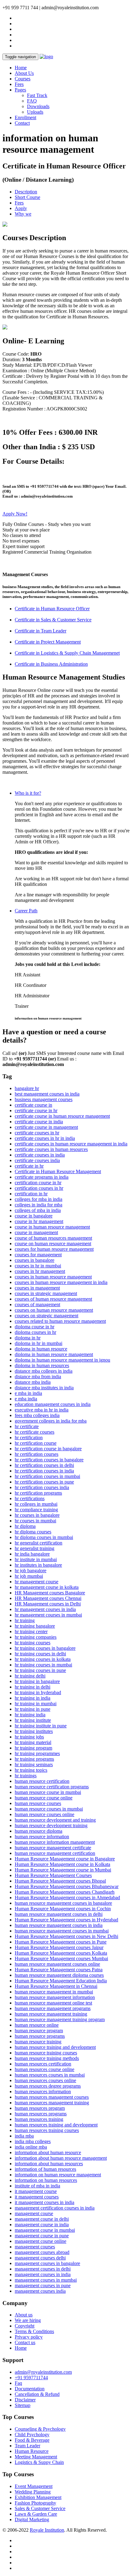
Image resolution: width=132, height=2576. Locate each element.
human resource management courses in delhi (59, 1914)
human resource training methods (47, 2058)
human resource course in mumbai (48, 1792)
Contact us (25, 2342)
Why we (23, 214)
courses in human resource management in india (61, 1282)
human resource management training (51, 2014)
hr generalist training (35, 1548)
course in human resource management (52, 1227)
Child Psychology (32, 2435)
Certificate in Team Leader (41, 631)
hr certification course (36, 1443)
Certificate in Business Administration (51, 664)
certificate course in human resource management (62, 1116)
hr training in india (33, 1698)
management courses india (40, 2291)
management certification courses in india (55, 2208)
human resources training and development (56, 2125)
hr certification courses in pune (44, 1482)
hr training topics (31, 1770)
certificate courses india (37, 1160)
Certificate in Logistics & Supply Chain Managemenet (67, 653)
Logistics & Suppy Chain (39, 2462)
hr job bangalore (31, 1571)
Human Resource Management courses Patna (59, 1970)
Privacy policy (29, 2337)
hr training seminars (34, 1764)
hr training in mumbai (36, 1704)
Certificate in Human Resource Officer (52, 609)
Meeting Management (36, 2457)
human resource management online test (53, 2003)
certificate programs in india (42, 1177)
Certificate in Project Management (48, 642)
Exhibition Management (38, 2497)
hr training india (30, 1715)
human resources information (43, 2091)
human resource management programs (53, 2008)
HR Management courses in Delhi (48, 1604)
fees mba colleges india (37, 1415)
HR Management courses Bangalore (50, 1593)
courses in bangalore (35, 1260)
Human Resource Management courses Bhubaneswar (67, 1886)
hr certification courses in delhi (44, 1465)
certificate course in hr (36, 1110)
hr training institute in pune (41, 1726)
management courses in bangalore (47, 2263)
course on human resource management (53, 1244)
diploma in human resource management (54, 1354)
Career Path (26, 911)
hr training (25, 1620)
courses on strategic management (47, 1316)
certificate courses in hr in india (45, 1138)
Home (21, 68)
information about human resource (48, 2152)
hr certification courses (37, 1454)
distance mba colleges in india (44, 1371)
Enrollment (25, 117)
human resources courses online (45, 2080)
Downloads (38, 106)
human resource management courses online (57, 1964)
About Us (24, 73)
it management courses (37, 2197)
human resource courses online (45, 1814)
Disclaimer (25, 2400)
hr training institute (33, 1720)
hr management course (37, 1582)
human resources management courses (52, 2097)
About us (24, 2315)
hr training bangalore (35, 1626)
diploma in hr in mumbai (39, 1343)
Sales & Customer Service (40, 2508)
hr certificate (27, 1426)
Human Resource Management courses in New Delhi (66, 1936)
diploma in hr (28, 1338)
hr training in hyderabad (38, 1692)
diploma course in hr (35, 1327)
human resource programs (40, 2036)
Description (26, 192)
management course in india (42, 2225)
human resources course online (45, 2069)
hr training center (31, 1631)
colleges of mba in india (38, 1210)
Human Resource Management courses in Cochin (63, 1909)
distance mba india (33, 1382)
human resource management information (55, 1997)
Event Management (34, 2486)
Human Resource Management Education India (61, 1981)
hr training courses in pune (40, 1670)
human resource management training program (60, 2019)
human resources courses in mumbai (50, 2075)
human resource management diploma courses (59, 1975)
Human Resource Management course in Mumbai (63, 1870)
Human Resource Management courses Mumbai (61, 1958)
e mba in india (28, 1393)
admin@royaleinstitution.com (43, 2372)
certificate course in (33, 1105)
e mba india (26, 1399)
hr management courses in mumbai (48, 1615)
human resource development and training (55, 1820)
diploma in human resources (42, 1365)
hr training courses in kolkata (43, 1659)
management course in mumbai (45, 2230)
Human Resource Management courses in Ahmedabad (67, 1898)
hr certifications (30, 1498)
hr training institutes (34, 1731)
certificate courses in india (40, 1155)
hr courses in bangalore (37, 1515)
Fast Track (37, 95)
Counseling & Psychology (40, 2429)
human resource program (39, 2031)
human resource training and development (55, 2047)
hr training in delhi (33, 1687)
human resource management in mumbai (54, 1992)
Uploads (35, 112)
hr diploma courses (33, 1532)
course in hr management (39, 1221)
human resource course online (44, 1798)
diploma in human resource (41, 1349)
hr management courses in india (45, 1609)
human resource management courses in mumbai (62, 1931)
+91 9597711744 (31, 2378)
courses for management (38, 1255)
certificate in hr (29, 1166)
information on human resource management (58, 2175)
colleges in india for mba (39, 1205)
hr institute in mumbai (36, 1559)
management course (34, 2213)
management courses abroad (42, 2252)
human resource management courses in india (59, 1925)
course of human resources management (53, 1238)
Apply (21, 208)
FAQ (32, 101)
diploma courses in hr (35, 1332)
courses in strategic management (46, 1293)
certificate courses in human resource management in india (71, 1144)
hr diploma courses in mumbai (44, 1537)
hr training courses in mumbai (43, 1665)
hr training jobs (29, 1737)
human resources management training (52, 2103)
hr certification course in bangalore (48, 1449)
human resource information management (55, 1842)
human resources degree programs (48, 2086)
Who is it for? (28, 793)
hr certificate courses (35, 1432)
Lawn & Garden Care (36, 2514)
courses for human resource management (54, 1249)
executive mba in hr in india (42, 1410)
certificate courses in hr (37, 1133)
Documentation (30, 2389)
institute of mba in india (37, 2186)
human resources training (39, 2119)
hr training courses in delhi (40, 1654)
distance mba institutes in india (44, 1388)
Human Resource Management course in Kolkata (62, 1864)
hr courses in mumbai (35, 1521)
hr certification (29, 1437)
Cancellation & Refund (37, 2394)
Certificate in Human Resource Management (58, 1171)
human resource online (37, 2025)
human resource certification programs (52, 1787)
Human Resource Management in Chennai (56, 1986)
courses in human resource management (53, 1277)
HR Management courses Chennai (48, 1598)
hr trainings (26, 1776)
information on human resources (46, 2180)
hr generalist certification (39, 1543)
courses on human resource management (54, 1310)
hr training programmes (37, 1753)
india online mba (31, 2147)
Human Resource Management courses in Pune (61, 1942)
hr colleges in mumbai (36, 1504)
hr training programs (34, 1759)
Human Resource (32, 2451)
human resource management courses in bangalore (63, 1903)
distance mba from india (38, 1377)
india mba (24, 2136)
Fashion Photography (35, 2503)
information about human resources (49, 2164)
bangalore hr (27, 1088)
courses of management (37, 1304)
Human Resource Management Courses (53, 1875)
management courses (35, 2247)
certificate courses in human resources (51, 1149)
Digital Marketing (32, 2519)
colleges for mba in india (39, 1199)
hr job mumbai (29, 1576)
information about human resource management (61, 2158)
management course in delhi (42, 2219)
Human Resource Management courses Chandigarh (65, 1892)
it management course (36, 2191)
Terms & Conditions (34, 2331)
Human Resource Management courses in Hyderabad (66, 1920)
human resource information (42, 1837)
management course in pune (42, 2236)
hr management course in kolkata (47, 1587)
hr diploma (25, 1526)
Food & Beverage (32, 2440)
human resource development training (51, 1825)
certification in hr (31, 1194)
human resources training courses (47, 2130)
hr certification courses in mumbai (47, 1476)
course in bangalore (34, 1216)
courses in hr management (40, 1271)
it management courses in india (45, 2202)
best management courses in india (47, 1094)
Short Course (27, 197)
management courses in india (43, 2274)
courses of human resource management (53, 1299)
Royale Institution (47, 2530)
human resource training (38, 2042)
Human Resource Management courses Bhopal (60, 1881)
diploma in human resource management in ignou (62, 1360)
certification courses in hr (39, 1188)
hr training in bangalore (37, 1681)
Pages (20, 90)
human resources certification (43, 2064)
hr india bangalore (32, 1554)
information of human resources (45, 2169)
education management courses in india (53, 1404)
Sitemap (23, 2405)
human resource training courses (46, 2053)
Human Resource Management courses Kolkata (61, 1953)
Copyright (25, 2326)
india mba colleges (33, 2141)
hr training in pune (33, 1709)
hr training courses (33, 1643)
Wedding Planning (33, 2492)
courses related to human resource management (60, 1321)
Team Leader (27, 2446)
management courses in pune (43, 2285)
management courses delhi (40, 2258)
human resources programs (41, 2114)
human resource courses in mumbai (49, 1809)
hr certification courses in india (44, 1471)
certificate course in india (39, 1122)
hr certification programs (38, 1493)
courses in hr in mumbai (38, 1266)
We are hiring (28, 2320)
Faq (18, 2383)
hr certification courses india (42, 1487)
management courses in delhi (43, 2269)
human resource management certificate (53, 1848)
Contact (22, 123)
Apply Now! (15, 514)
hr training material (33, 1742)
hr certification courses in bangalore (49, 1460)
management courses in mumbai (46, 2280)
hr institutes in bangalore (38, 1565)
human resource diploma (39, 1831)
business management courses (44, 1099)
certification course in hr (38, 1183)
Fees (19, 84)
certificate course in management (46, 1127)
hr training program (33, 1748)
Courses (23, 79)
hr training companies (36, 1637)
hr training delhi (30, 1676)
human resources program (40, 2108)
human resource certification (42, 1781)
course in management (36, 1232)
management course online (41, 2241)
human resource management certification (55, 1853)
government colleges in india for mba (51, 1421)
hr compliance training (36, 1510)
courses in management (37, 1288)
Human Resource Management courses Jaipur (59, 1947)
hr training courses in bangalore (45, 1648)
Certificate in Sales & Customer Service (53, 620)
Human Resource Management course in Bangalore (65, 1859)
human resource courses (38, 1803)
